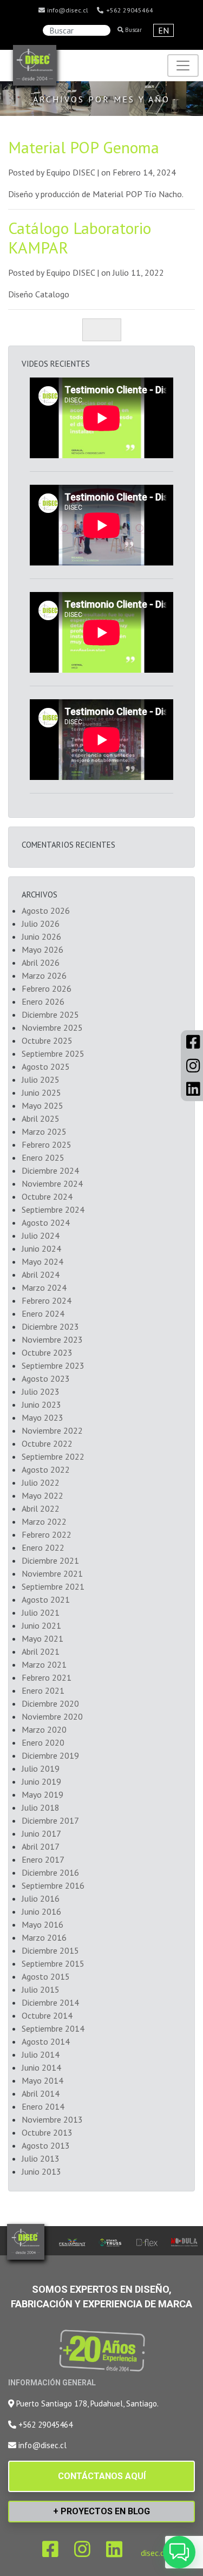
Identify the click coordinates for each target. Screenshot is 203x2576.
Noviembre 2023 (52, 1339)
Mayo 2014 (42, 2080)
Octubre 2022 (47, 1443)
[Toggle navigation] (183, 66)
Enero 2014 (43, 2106)
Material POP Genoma (84, 147)
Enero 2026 (43, 1001)
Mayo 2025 (42, 1105)
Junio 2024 (41, 1248)
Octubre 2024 (47, 1196)
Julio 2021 (41, 1612)
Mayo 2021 (42, 1638)
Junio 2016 (41, 1911)
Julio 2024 (41, 1235)
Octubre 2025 (47, 1040)
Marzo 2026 (44, 975)
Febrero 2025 (47, 1144)
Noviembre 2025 (52, 1027)
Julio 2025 (41, 1079)
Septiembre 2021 (53, 1586)
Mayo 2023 (42, 1417)
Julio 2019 (41, 1768)
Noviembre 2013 (52, 2119)
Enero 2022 (43, 1547)
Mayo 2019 (42, 1794)
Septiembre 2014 (53, 2028)
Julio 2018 (41, 1807)
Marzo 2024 (44, 1287)
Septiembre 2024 (53, 1209)
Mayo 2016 (42, 1924)
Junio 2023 (41, 1404)
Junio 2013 (41, 2171)
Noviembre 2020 (52, 1716)
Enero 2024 (43, 1313)
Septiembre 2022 (53, 1456)
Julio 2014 (41, 2054)
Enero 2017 (43, 1859)
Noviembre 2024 (52, 1183)
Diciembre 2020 (50, 1703)
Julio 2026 (41, 923)
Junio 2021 (41, 1625)
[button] (179, 2552)
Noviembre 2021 (52, 1573)
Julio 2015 (41, 1989)
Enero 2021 (43, 1690)
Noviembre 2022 (52, 1430)
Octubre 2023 (47, 1352)
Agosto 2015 (46, 1976)
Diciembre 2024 (50, 1170)
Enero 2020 (43, 1742)
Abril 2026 (41, 962)
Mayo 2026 (42, 949)
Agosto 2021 (46, 1599)
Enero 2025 (43, 1157)
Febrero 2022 (47, 1534)
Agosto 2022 (46, 1469)
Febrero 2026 (47, 988)
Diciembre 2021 (50, 1560)
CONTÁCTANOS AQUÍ (102, 2476)
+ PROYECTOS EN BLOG (101, 2511)
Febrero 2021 (47, 1677)
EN (163, 30)
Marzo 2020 (44, 1729)
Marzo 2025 (44, 1131)
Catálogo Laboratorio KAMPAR (80, 238)
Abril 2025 (41, 1118)
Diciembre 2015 (50, 1950)
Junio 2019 (41, 1781)
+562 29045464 (129, 10)
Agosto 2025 (46, 1066)
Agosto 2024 (46, 1222)
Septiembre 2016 (53, 1885)
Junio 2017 (41, 1833)
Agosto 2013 (46, 2145)
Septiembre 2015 (53, 1963)
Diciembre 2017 (50, 1820)
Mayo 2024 (42, 1261)
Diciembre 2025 (50, 1014)
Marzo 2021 (44, 1664)
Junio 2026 (41, 936)
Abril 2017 (41, 1846)
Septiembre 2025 (53, 1053)
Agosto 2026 (46, 910)
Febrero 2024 (47, 1300)
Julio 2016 (41, 1898)
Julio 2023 (41, 1391)
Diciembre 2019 (50, 1755)
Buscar (133, 30)
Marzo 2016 (44, 1937)
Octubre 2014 (47, 2015)
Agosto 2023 (46, 1378)
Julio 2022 (41, 1482)
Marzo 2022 (44, 1521)
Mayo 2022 (42, 1495)
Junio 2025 (41, 1092)
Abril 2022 (41, 1508)
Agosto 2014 (46, 2041)
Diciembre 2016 (50, 1872)
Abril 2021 (41, 1651)
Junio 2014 (41, 2067)
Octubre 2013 (47, 2132)
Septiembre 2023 (53, 1365)
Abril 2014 (41, 2093)
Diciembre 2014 (50, 2002)
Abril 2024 (41, 1274)
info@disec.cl (67, 10)
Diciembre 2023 (50, 1326)
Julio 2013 (41, 2158)
